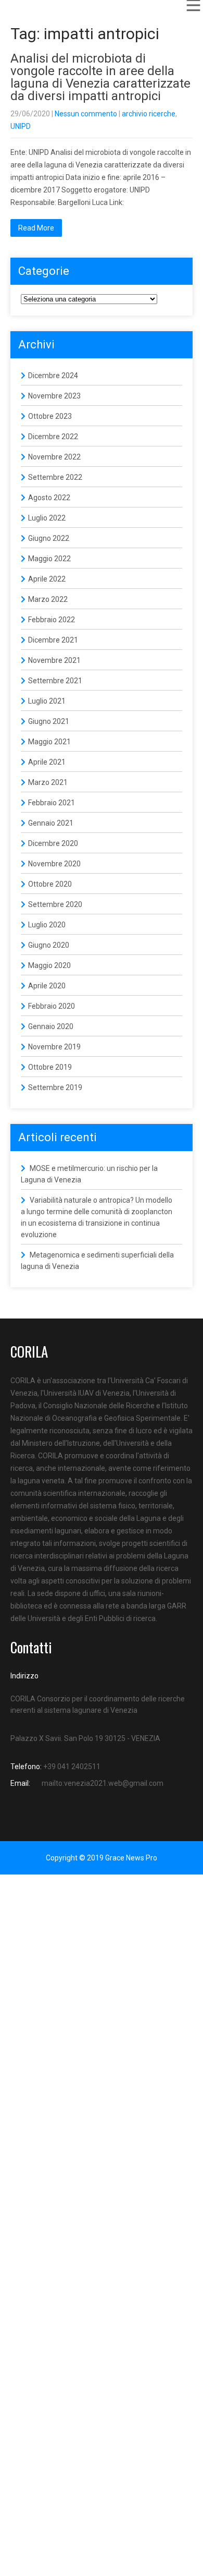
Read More (36, 228)
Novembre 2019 (54, 1047)
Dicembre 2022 (53, 437)
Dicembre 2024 (53, 376)
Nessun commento (86, 114)
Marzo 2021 (48, 782)
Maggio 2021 (49, 742)
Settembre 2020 (55, 904)
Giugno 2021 (49, 721)
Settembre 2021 (55, 681)
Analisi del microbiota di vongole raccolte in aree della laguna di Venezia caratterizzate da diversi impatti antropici (100, 77)
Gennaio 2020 (51, 1026)
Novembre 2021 (54, 660)
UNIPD (21, 126)
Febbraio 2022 (52, 620)
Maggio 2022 (49, 559)
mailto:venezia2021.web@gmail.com (103, 1783)
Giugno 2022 (49, 538)
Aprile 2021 (47, 762)
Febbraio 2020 (52, 1006)
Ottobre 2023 (50, 416)
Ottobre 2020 (50, 884)
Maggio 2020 (49, 965)
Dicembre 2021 (53, 640)
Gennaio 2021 (51, 823)
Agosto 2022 (49, 498)
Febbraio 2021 (52, 803)
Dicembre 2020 (53, 843)
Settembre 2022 (55, 477)
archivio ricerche (149, 114)
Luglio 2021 (47, 701)
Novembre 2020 (54, 864)
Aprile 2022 (47, 579)
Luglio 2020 (47, 925)
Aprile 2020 (47, 986)
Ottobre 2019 (50, 1067)
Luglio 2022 (47, 518)
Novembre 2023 (54, 396)
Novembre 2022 (54, 457)
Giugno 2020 (49, 945)
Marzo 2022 (48, 599)
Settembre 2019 (55, 1087)
